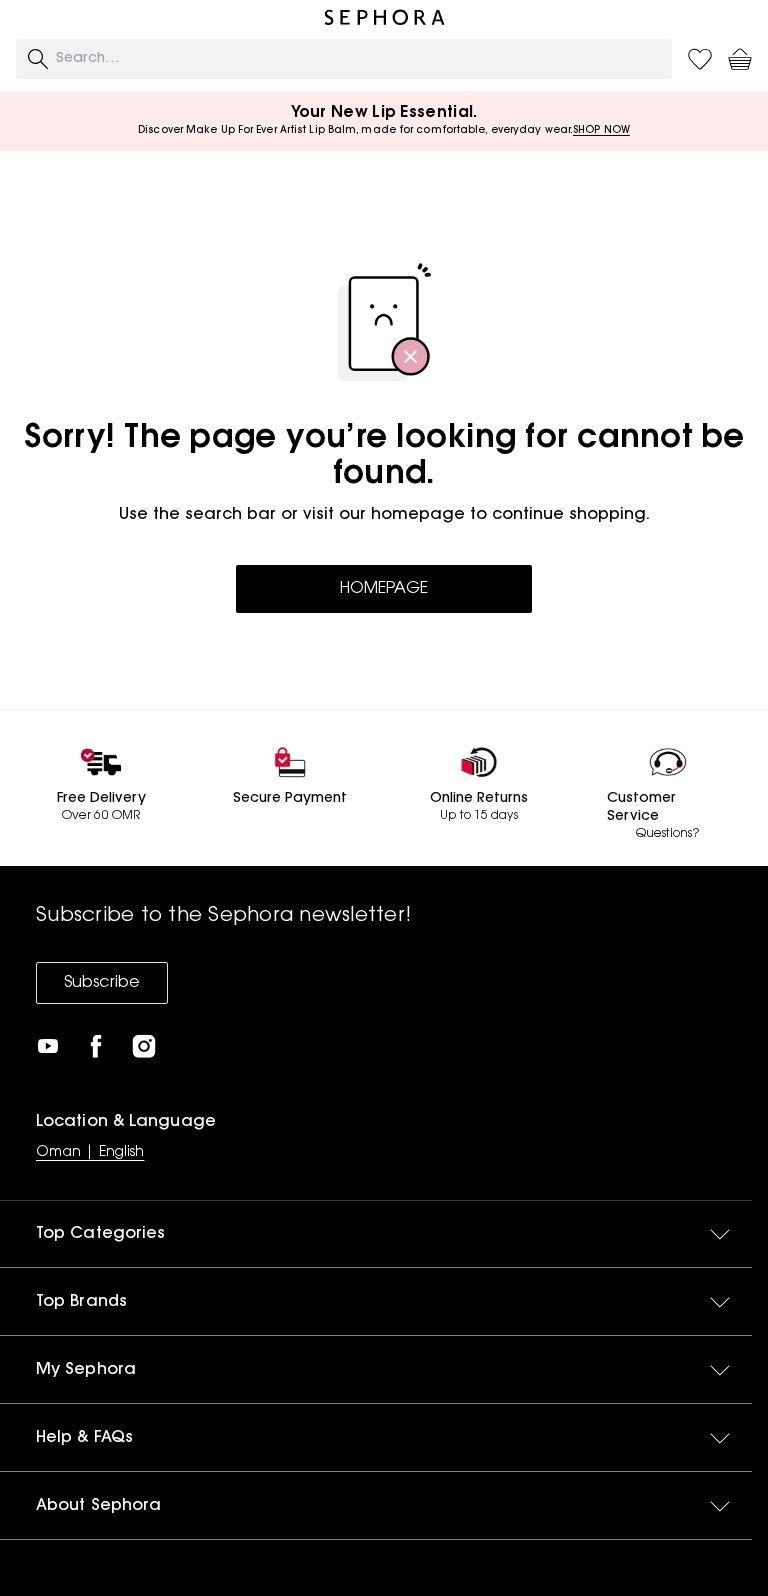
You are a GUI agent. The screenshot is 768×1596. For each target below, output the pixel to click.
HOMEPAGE (384, 589)
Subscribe (102, 983)
